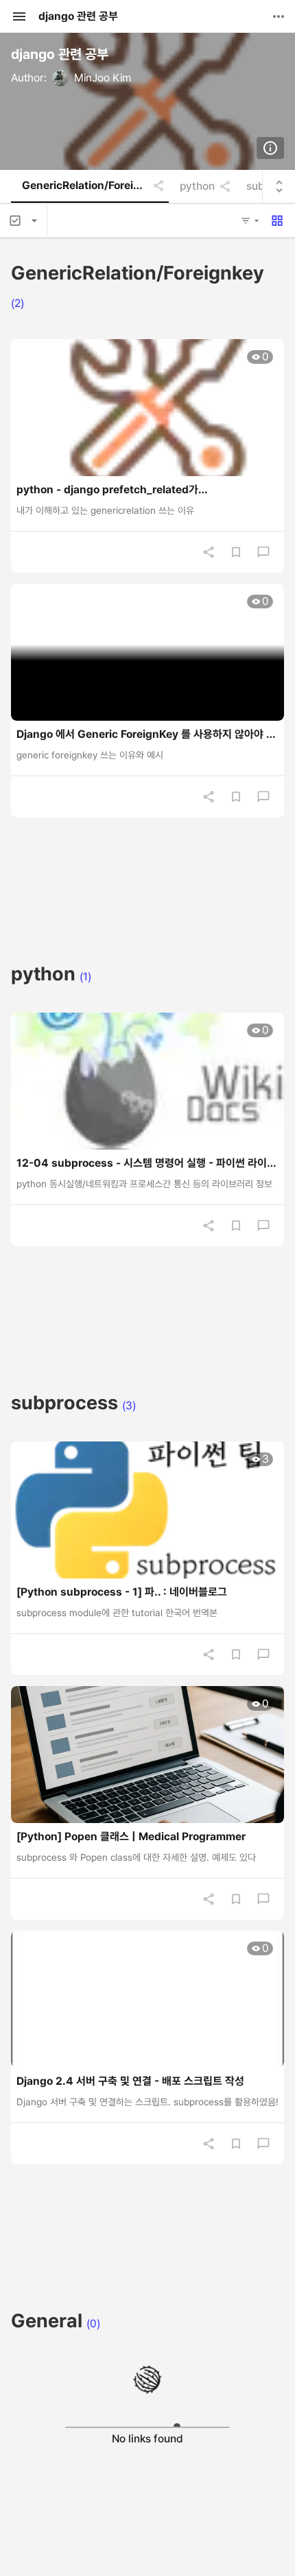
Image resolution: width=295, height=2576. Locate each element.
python (197, 186)
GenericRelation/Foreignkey (88, 186)
